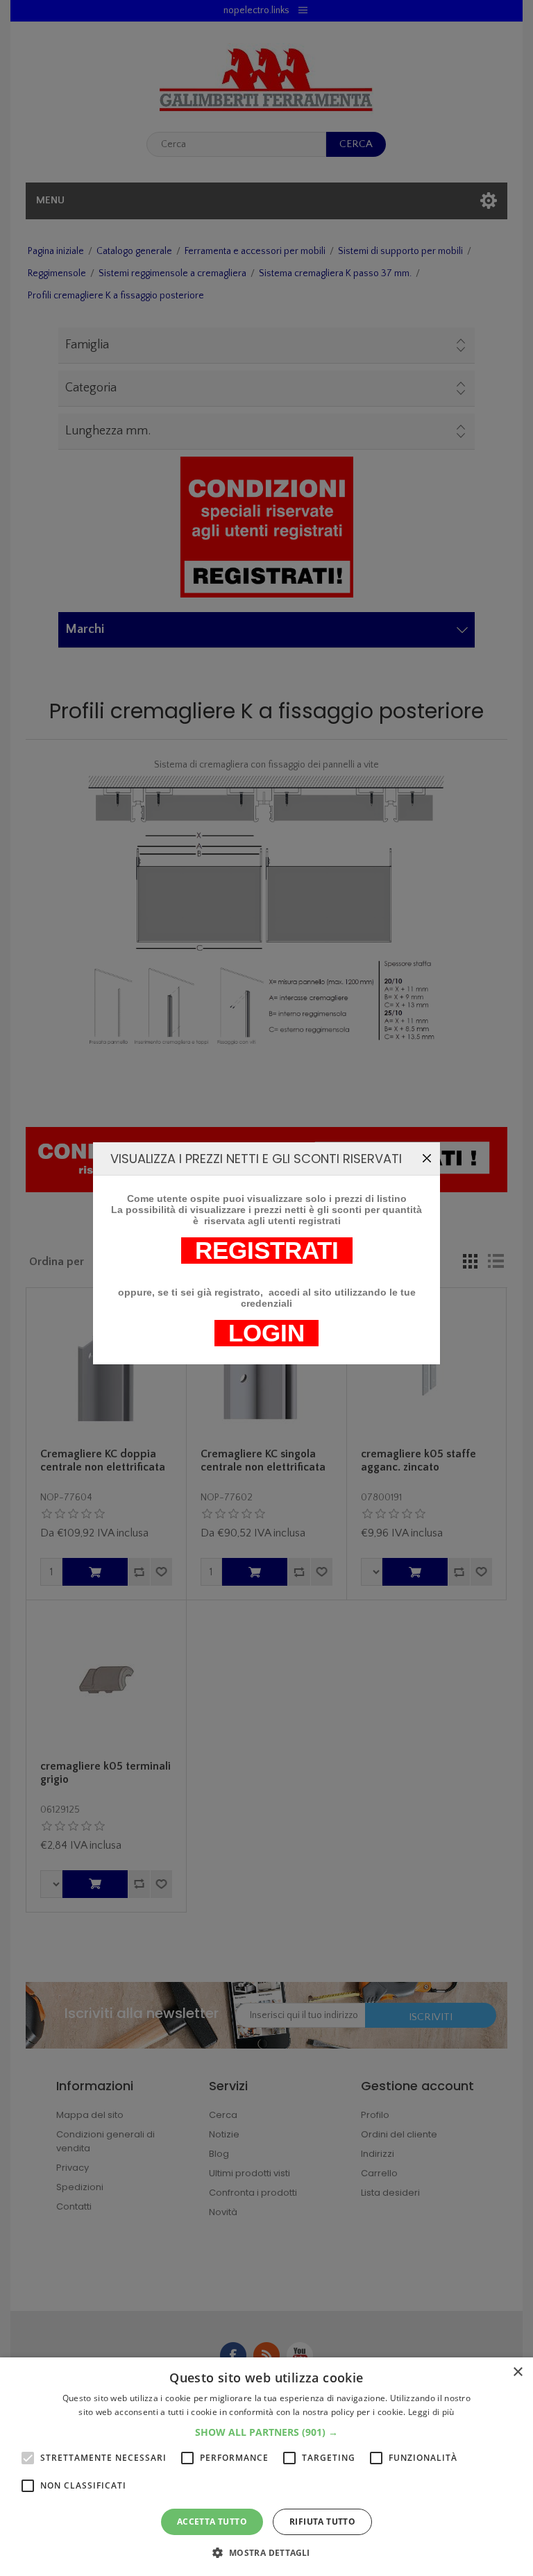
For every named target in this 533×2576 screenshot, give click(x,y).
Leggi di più (431, 2412)
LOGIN (266, 1333)
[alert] (266, 2467)
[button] (266, 2432)
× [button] (517, 2372)
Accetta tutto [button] (212, 2522)
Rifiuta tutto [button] (322, 2522)
